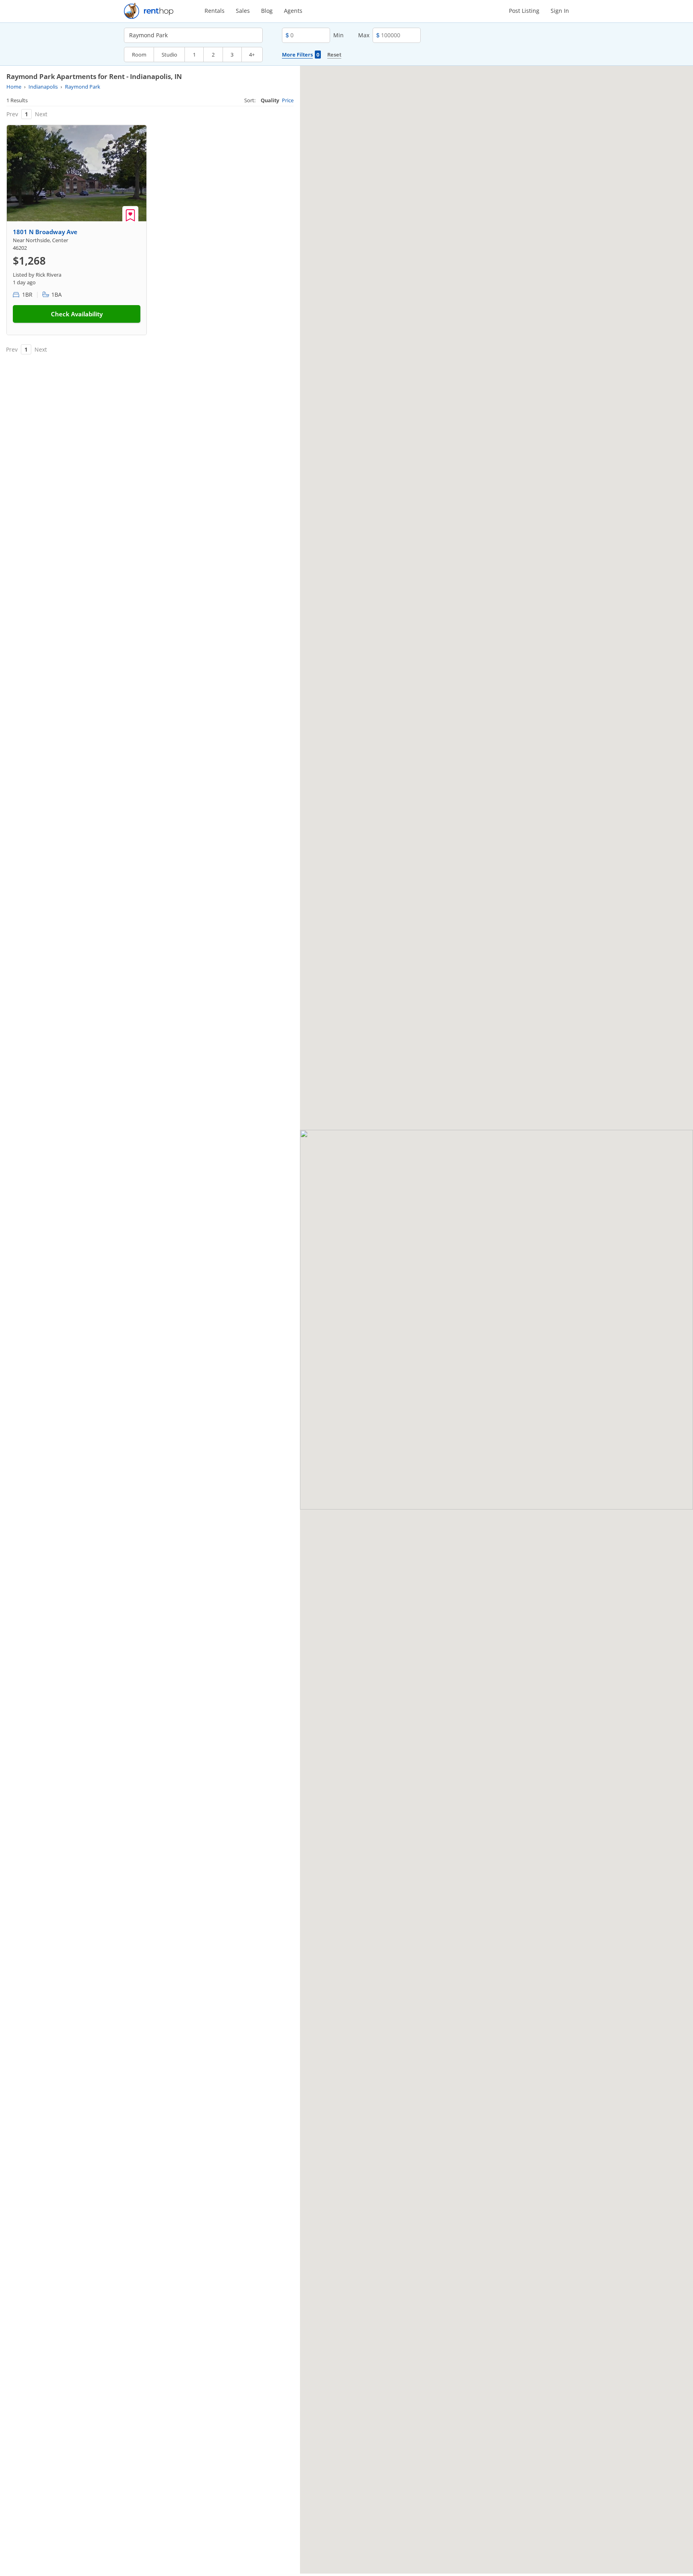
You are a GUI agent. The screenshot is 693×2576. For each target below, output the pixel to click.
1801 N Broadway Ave (45, 232)
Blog (267, 11)
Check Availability (77, 314)
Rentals (215, 11)
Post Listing (524, 11)
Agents (293, 11)
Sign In (560, 11)
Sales (243, 11)
